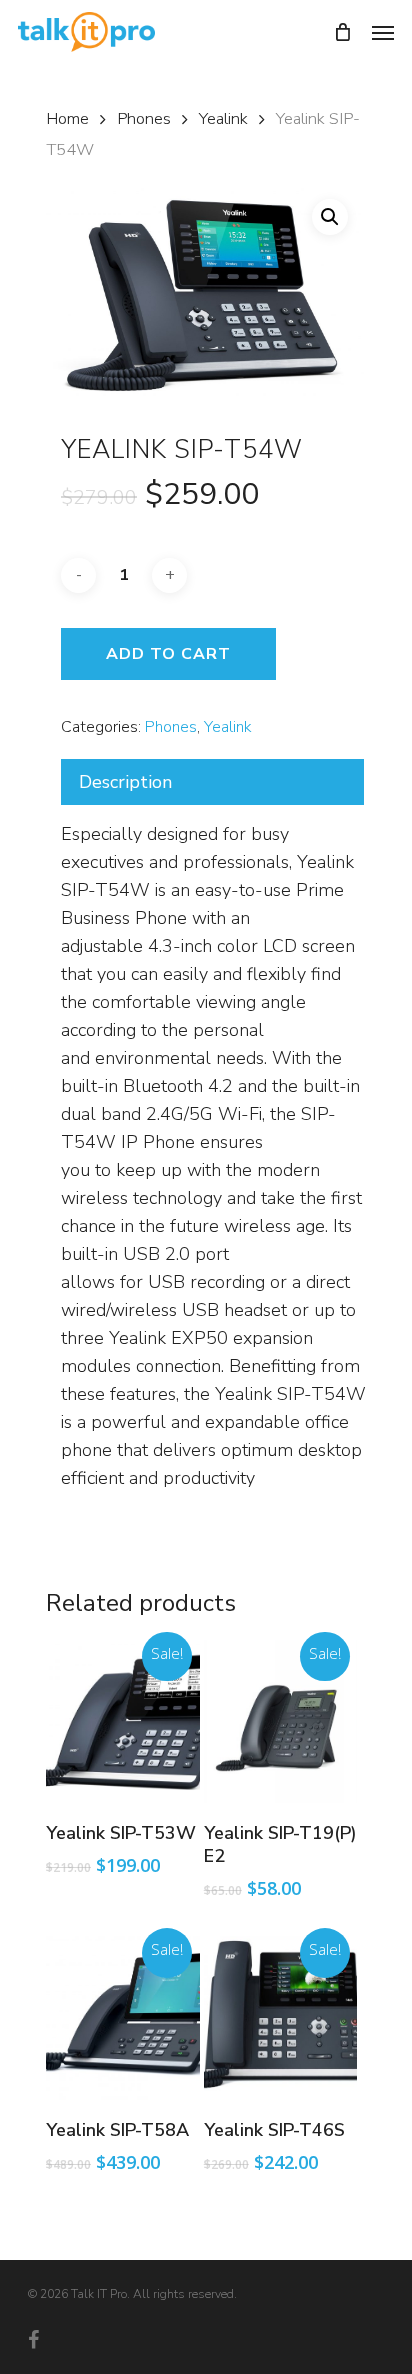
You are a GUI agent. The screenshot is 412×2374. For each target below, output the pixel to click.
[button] (330, 217)
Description (125, 782)
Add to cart (168, 654)
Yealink (223, 118)
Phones (144, 118)
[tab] (212, 782)
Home (67, 118)
